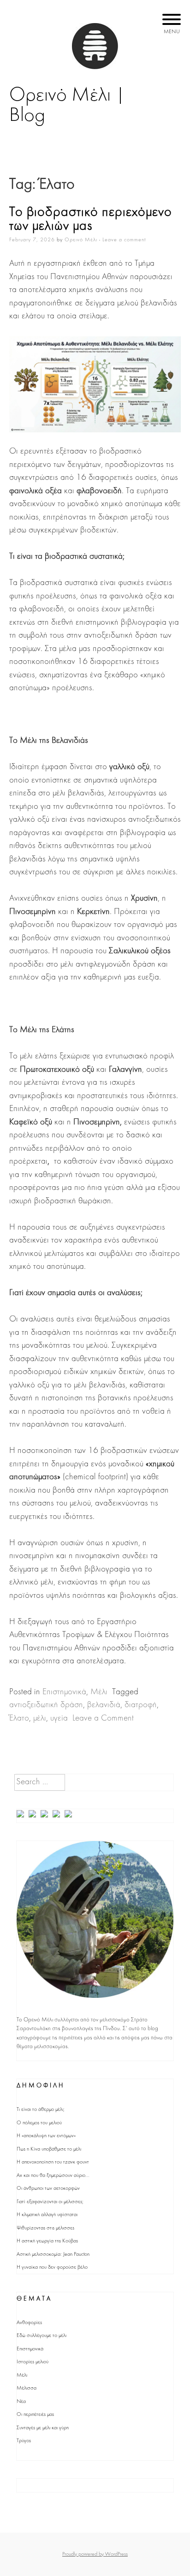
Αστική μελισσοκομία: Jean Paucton (53, 2254)
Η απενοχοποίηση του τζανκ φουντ (53, 2162)
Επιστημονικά (64, 1692)
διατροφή (141, 1705)
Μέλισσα (27, 2388)
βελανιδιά (104, 1705)
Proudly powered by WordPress (95, 2554)
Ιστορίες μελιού (33, 2362)
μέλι (40, 1718)
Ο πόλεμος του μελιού (39, 2123)
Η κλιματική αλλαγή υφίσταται (47, 2215)
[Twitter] (33, 1816)
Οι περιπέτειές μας (35, 2415)
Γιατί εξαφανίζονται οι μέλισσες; (50, 2202)
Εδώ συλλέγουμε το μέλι (42, 2336)
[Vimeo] (69, 1816)
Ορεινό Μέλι (81, 240)
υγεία (59, 1718)
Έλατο (19, 1718)
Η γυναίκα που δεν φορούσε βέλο (52, 2267)
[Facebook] (21, 1816)
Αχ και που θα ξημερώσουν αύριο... (53, 2176)
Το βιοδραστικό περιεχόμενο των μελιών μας (91, 219)
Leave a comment (124, 240)
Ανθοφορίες (29, 2323)
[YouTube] (45, 1816)
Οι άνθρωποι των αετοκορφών (48, 2188)
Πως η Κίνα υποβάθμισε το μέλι (49, 2149)
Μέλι (99, 1692)
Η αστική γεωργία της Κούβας (47, 2241)
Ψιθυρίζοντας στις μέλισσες (45, 2228)
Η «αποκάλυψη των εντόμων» (46, 2136)
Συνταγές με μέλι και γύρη (43, 2428)
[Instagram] (57, 1816)
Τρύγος (24, 2441)
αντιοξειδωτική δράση (46, 1705)
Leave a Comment (103, 1718)
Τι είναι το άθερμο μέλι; (41, 2110)
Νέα (21, 2402)
